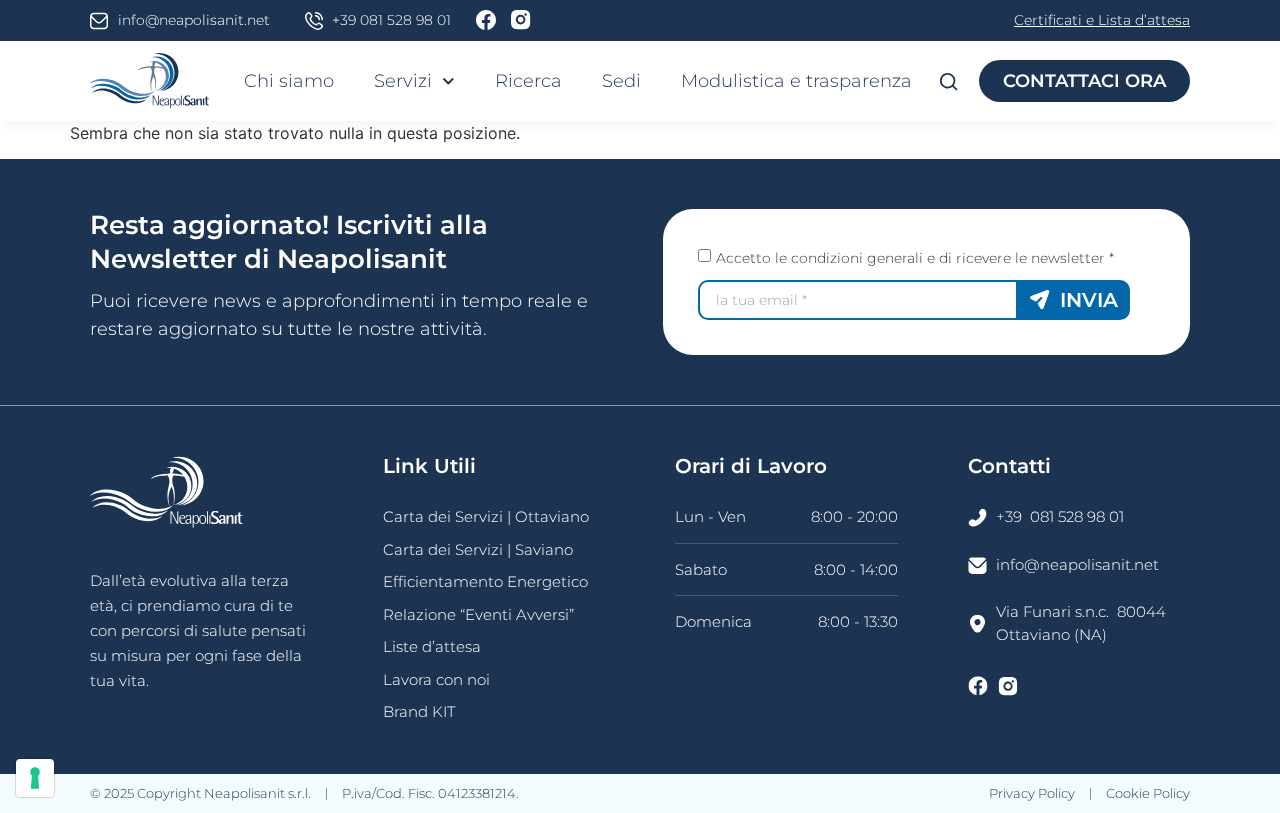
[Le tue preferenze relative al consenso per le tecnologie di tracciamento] (35, 778)
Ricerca (528, 81)
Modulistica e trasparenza (796, 81)
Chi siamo (289, 81)
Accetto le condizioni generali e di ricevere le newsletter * (915, 258)
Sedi (621, 81)
